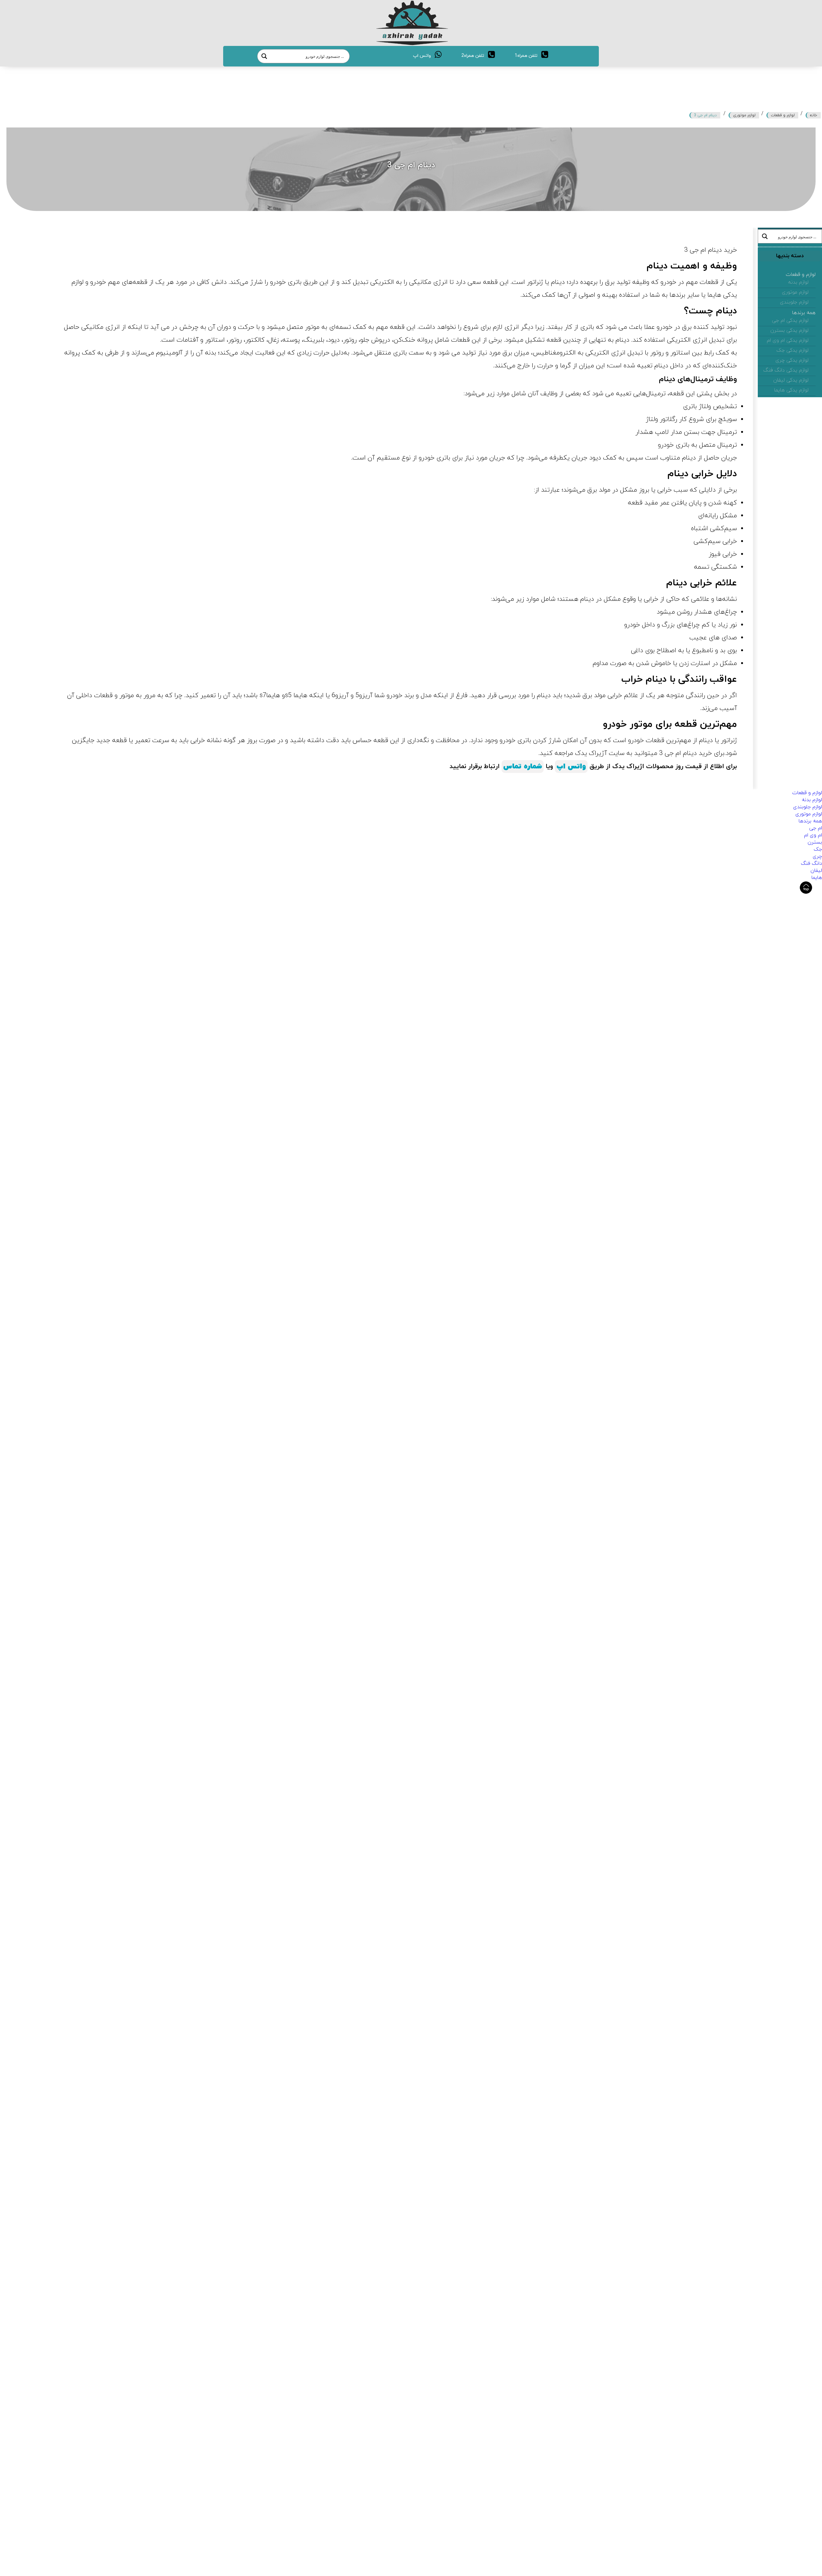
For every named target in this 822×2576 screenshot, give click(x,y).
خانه (814, 115)
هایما (817, 878)
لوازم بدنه (798, 282)
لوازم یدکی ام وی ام (788, 340)
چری (817, 856)
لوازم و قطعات (783, 115)
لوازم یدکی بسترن (789, 330)
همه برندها (804, 313)
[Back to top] (806, 888)
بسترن (815, 842)
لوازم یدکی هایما (791, 390)
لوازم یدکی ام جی (790, 320)
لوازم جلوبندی (794, 302)
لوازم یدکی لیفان (791, 380)
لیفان (816, 871)
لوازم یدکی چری (792, 360)
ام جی (816, 828)
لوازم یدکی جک (792, 350)
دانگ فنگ (811, 863)
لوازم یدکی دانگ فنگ (786, 370)
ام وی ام (813, 835)
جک (818, 849)
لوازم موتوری (744, 115)
